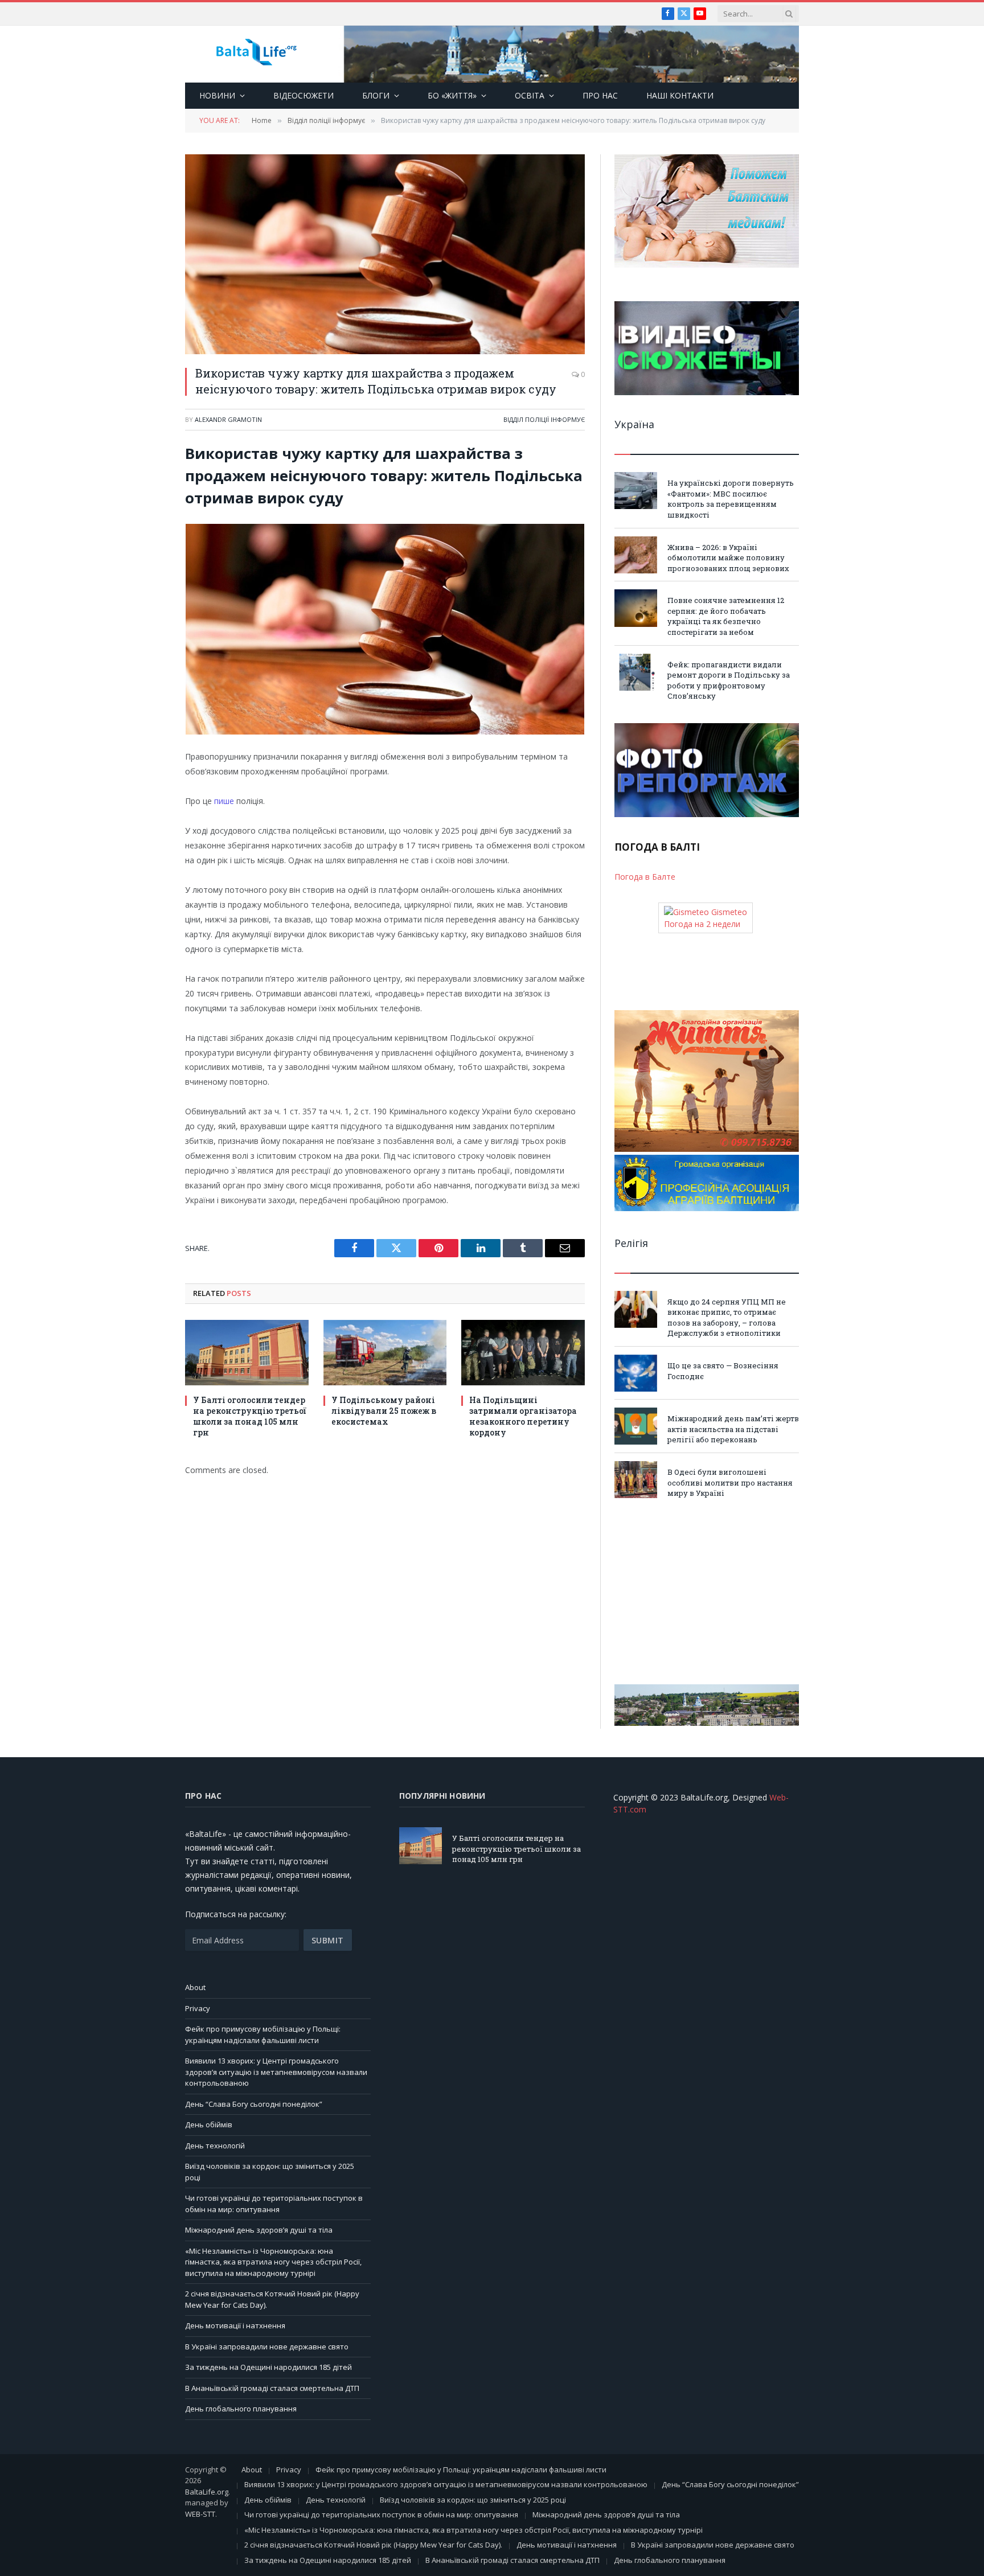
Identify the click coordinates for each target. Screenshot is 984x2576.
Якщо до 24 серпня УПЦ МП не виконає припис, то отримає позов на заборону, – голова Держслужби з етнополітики (727, 1318)
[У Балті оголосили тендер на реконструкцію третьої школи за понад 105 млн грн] (247, 1353)
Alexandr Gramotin (228, 419)
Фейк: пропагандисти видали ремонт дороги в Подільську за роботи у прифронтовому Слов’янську (729, 680)
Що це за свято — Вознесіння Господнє (723, 1371)
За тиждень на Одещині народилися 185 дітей (268, 2367)
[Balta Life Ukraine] (256, 54)
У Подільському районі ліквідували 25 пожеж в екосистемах (384, 1411)
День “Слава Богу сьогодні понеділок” (254, 2104)
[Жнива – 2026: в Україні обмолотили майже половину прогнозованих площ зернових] (636, 555)
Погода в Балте (645, 877)
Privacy (198, 2008)
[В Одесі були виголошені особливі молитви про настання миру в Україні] (636, 1480)
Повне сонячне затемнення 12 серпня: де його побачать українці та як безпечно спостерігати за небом (726, 616)
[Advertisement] (707, 1591)
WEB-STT (200, 2514)
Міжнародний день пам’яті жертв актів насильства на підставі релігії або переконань (733, 1429)
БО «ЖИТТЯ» (452, 95)
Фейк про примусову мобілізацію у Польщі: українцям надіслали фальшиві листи (263, 2034)
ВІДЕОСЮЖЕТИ (304, 95)
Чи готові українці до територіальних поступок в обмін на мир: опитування (274, 2204)
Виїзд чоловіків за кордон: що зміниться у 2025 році (473, 2500)
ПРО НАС (600, 95)
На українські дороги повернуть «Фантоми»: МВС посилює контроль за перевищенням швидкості (731, 499)
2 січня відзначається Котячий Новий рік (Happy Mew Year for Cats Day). (373, 2545)
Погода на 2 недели (702, 924)
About (195, 1987)
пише (225, 801)
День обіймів (209, 2124)
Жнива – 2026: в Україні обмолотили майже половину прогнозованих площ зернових (728, 558)
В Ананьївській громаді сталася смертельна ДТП (272, 2388)
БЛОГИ (376, 95)
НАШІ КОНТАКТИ (680, 95)
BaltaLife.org (207, 2492)
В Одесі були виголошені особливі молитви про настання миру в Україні (730, 1482)
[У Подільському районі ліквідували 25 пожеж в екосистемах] (385, 1353)
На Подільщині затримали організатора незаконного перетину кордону (523, 1416)
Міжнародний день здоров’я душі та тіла (259, 2230)
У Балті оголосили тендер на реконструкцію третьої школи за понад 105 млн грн (250, 1416)
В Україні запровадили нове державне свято (267, 2347)
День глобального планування (241, 2409)
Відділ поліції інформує (544, 419)
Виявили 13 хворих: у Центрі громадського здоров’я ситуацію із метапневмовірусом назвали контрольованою (276, 2072)
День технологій (215, 2146)
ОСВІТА (530, 95)
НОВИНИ (217, 95)
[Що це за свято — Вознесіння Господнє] (636, 1373)
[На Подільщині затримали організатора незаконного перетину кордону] (523, 1353)
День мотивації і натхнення (235, 2325)
